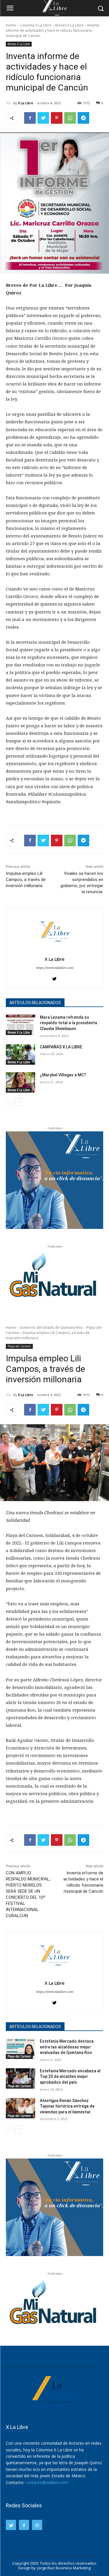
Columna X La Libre (36, 25)
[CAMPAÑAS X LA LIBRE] (20, 1055)
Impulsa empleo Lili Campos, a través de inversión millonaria (26, 880)
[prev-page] (9, 1102)
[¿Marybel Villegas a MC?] (20, 1082)
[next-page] (19, 1102)
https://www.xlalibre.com (54, 968)
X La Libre (26, 103)
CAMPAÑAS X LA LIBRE (61, 1047)
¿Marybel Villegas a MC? (63, 1075)
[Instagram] (37, 2525)
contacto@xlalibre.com (47, 2482)
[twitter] (54, 977)
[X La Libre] (10, 103)
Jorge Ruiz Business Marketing (64, 2568)
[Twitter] (43, 118)
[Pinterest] (57, 118)
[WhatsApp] (70, 118)
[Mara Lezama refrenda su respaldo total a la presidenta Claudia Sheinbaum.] (20, 1025)
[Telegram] (83, 118)
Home (11, 25)
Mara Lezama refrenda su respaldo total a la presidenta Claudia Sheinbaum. (68, 1023)
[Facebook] (30, 118)
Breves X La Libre (69, 25)
